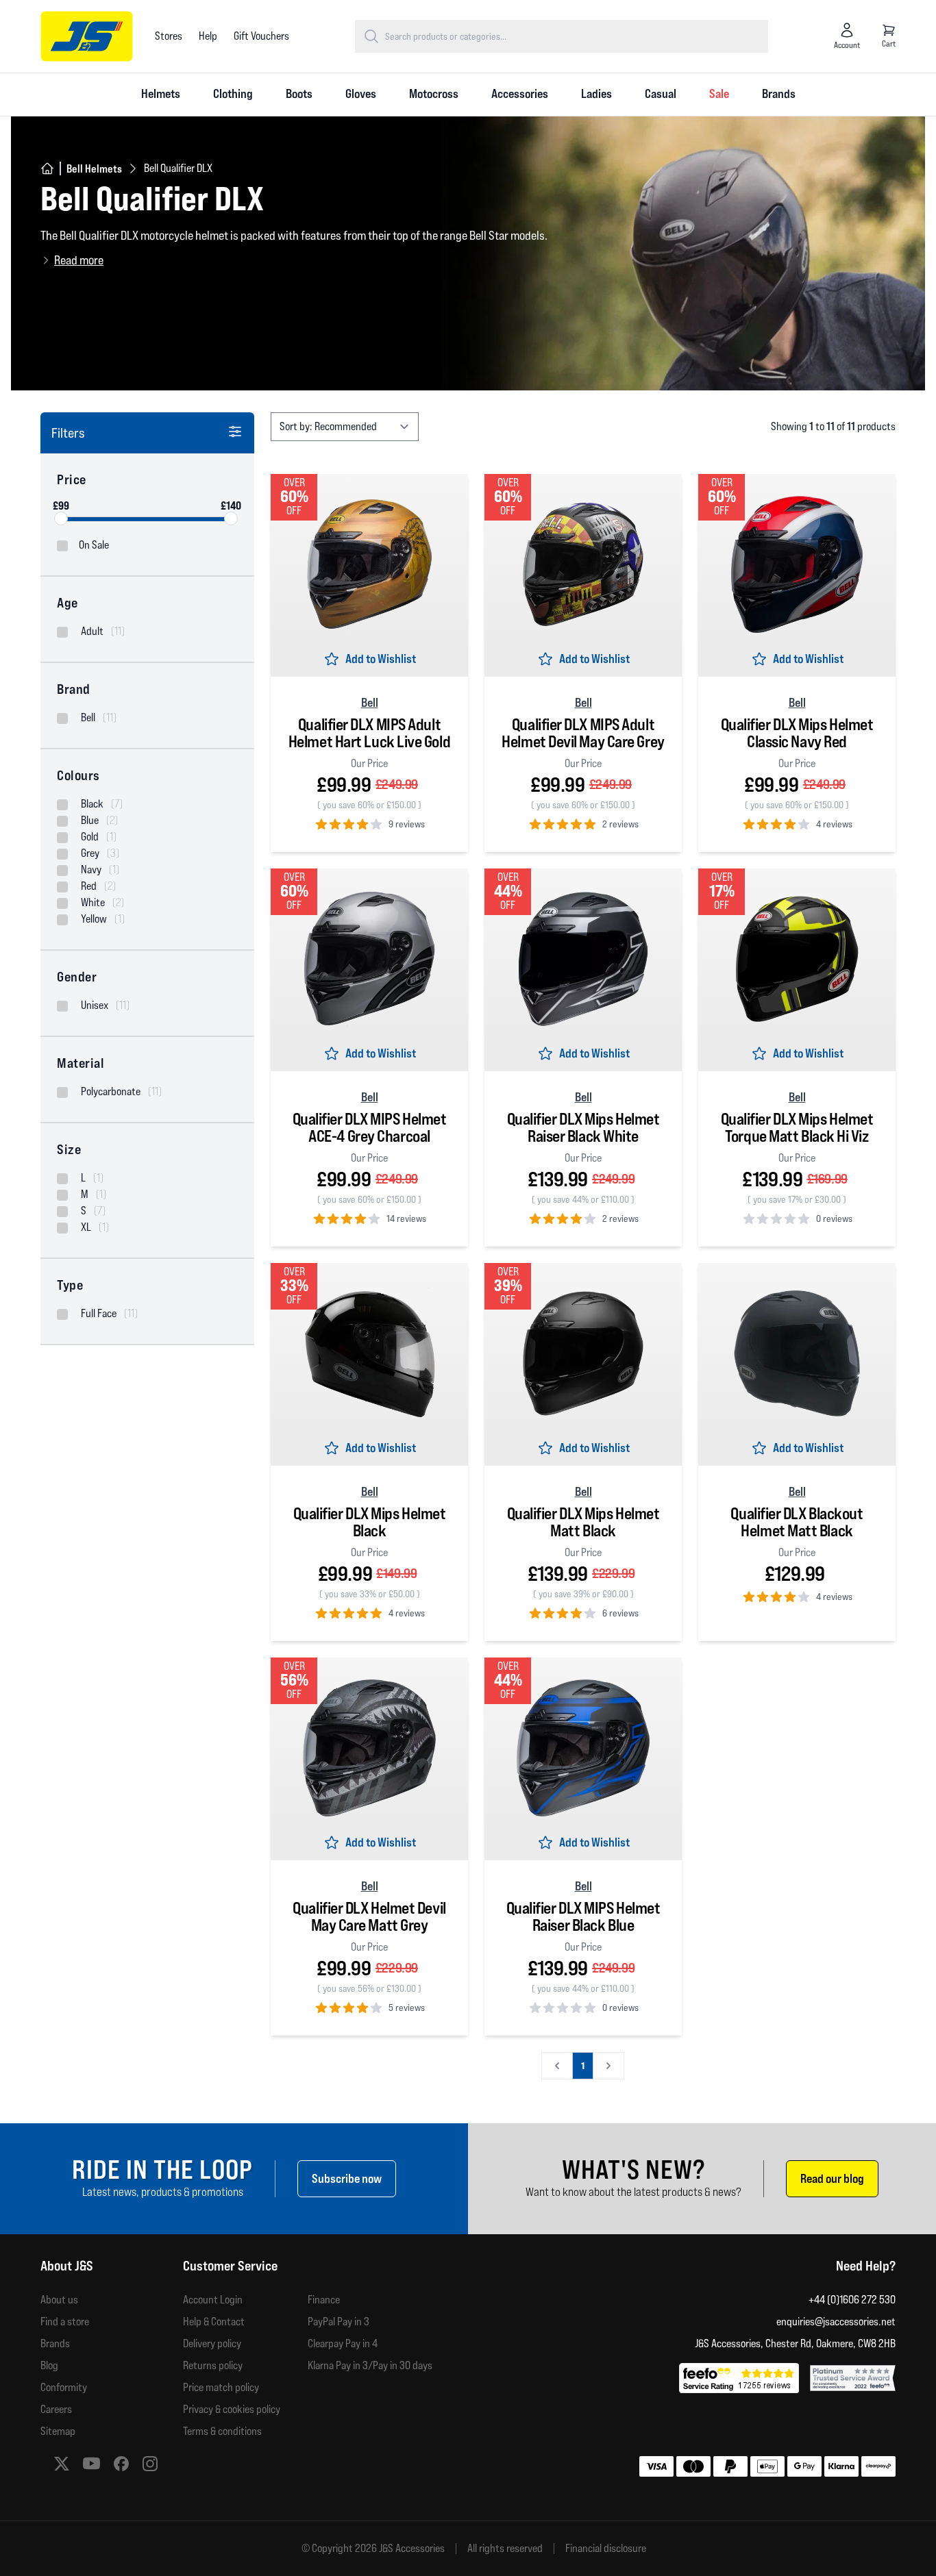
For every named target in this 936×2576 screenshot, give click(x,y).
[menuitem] (161, 95)
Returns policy (213, 2365)
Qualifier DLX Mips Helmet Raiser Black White (583, 1128)
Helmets (161, 93)
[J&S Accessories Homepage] (87, 36)
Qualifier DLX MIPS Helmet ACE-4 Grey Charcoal (370, 1128)
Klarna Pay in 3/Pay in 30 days (370, 2365)
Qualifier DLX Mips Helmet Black (370, 1522)
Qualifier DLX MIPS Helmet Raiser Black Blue (583, 1917)
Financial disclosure (606, 2549)
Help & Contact (214, 2322)
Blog (49, 2365)
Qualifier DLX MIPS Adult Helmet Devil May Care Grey (583, 733)
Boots (299, 93)
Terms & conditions (222, 2431)
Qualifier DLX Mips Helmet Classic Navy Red (797, 733)
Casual (661, 93)
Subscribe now (347, 2178)
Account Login (213, 2300)
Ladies (596, 93)
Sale (719, 93)
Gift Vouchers (261, 36)
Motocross (434, 93)
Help (208, 36)
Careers (56, 2409)
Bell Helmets (94, 168)
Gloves (361, 93)
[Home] (47, 168)
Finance (324, 2300)
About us (59, 2300)
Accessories (520, 93)
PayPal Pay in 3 (338, 2322)
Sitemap (58, 2431)
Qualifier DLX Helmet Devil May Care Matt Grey (369, 1917)
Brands (779, 93)
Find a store (65, 2322)
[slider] (61, 518)
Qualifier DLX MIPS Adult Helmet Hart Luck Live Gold (369, 733)
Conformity (64, 2387)
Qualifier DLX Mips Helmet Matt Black (583, 1522)
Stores (169, 36)
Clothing (233, 93)
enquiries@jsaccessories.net (836, 2322)
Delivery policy (212, 2343)
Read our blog (832, 2178)
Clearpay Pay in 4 (343, 2343)
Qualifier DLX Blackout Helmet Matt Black (797, 1522)
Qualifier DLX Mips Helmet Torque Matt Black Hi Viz (797, 1128)
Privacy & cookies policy (232, 2409)
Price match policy (221, 2387)
